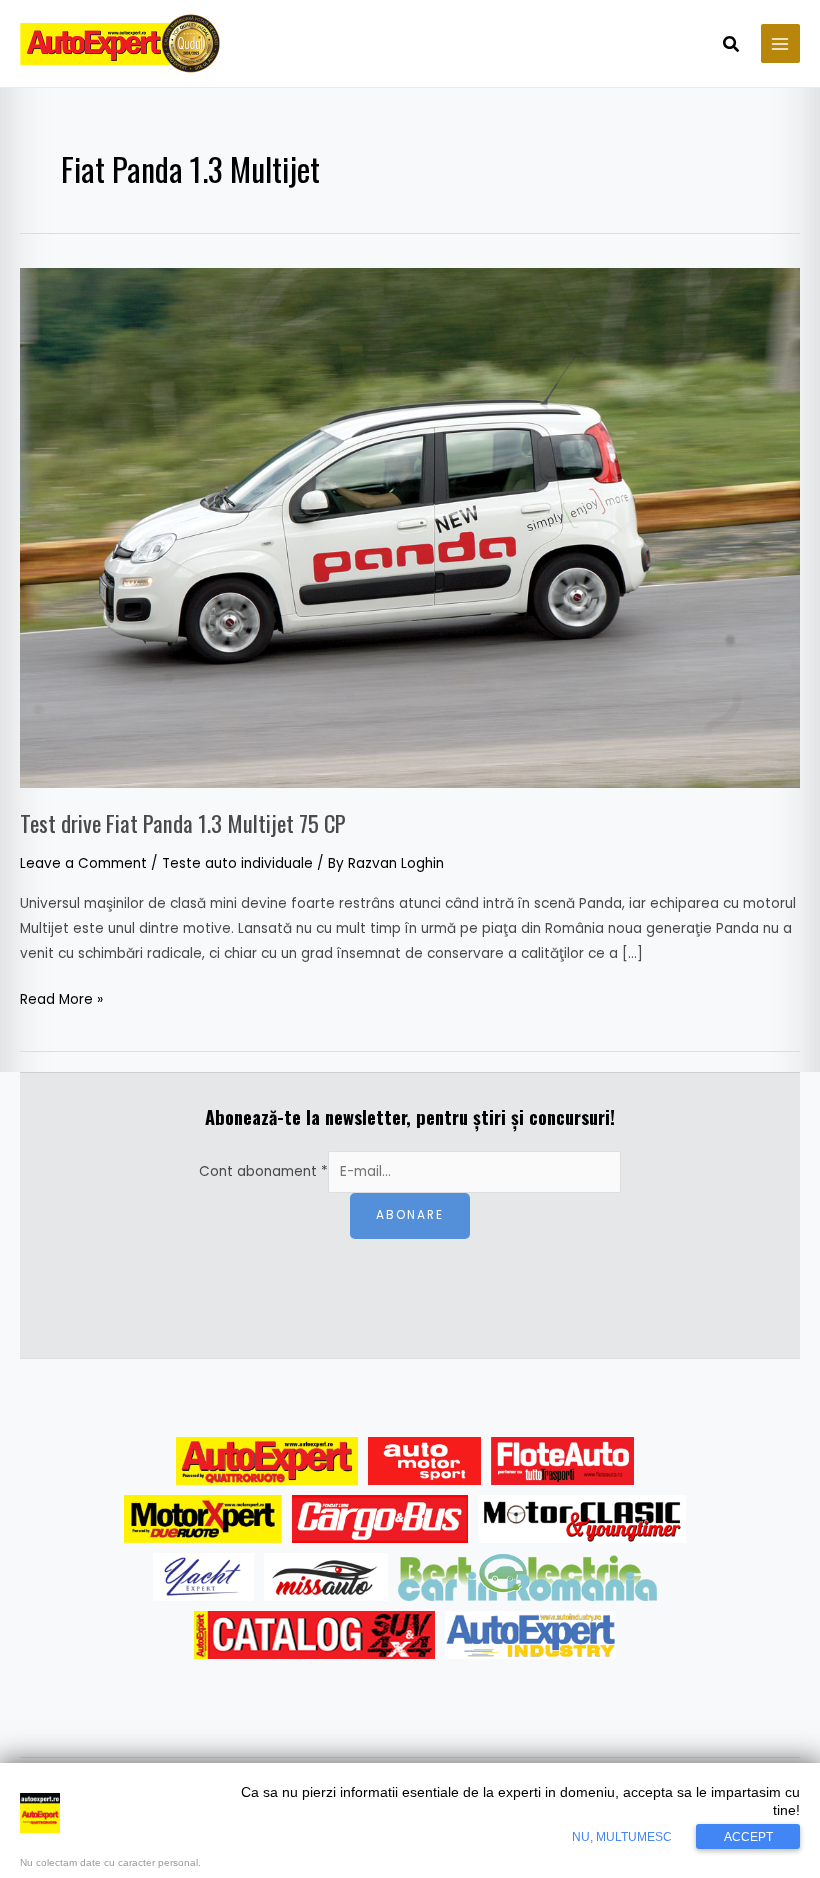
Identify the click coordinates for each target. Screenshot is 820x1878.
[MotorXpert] (203, 1519)
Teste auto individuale (237, 863)
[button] (732, 46)
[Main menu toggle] (780, 43)
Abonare (410, 1215)
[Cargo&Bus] (379, 1519)
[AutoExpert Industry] (530, 1635)
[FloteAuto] (562, 1461)
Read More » (61, 998)
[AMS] (425, 1461)
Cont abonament (263, 1171)
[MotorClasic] (582, 1519)
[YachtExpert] (203, 1577)
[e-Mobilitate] (527, 1577)
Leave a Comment (83, 863)
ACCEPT (748, 1837)
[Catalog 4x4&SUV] (314, 1635)
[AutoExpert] (267, 1461)
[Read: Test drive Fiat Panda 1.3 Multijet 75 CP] (410, 527)
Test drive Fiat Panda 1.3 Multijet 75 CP (183, 823)
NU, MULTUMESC (622, 1837)
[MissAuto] (326, 1577)
